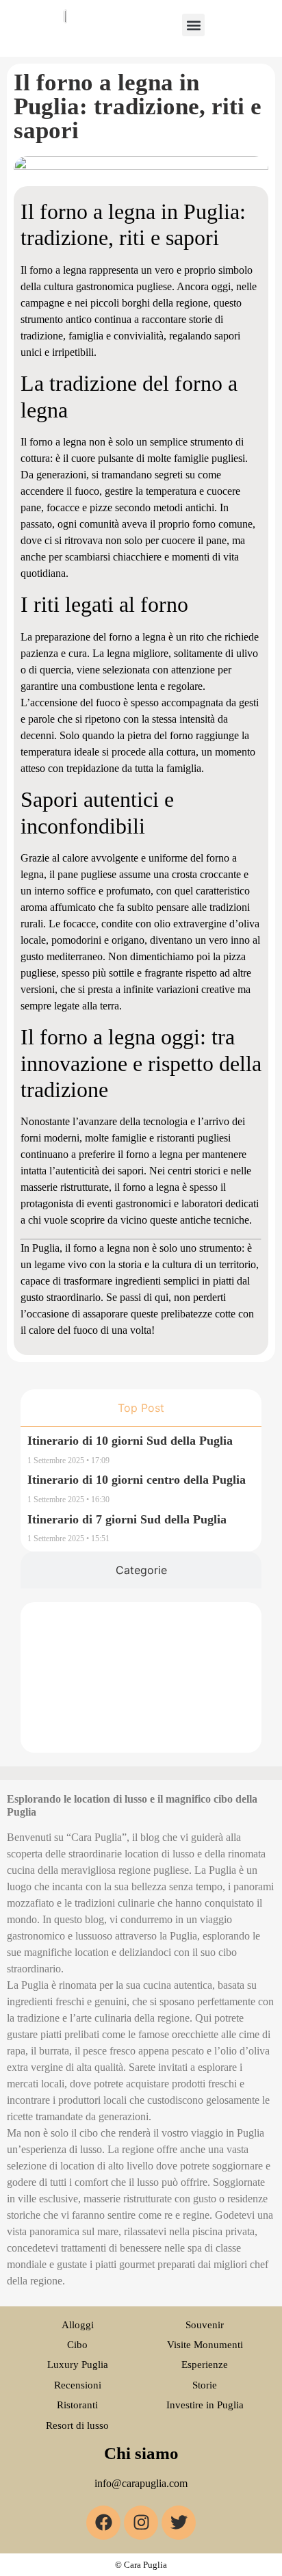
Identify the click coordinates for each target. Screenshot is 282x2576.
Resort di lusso (77, 2425)
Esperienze (205, 2365)
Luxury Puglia (78, 2365)
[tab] (141, 1408)
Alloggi (78, 2325)
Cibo (77, 2345)
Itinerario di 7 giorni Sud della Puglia (127, 1519)
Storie (205, 2385)
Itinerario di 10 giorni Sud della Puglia (130, 1441)
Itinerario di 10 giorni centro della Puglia (137, 1480)
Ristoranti (77, 2405)
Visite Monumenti (205, 2345)
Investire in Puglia (205, 2405)
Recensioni (78, 2385)
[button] (193, 25)
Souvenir (205, 2325)
